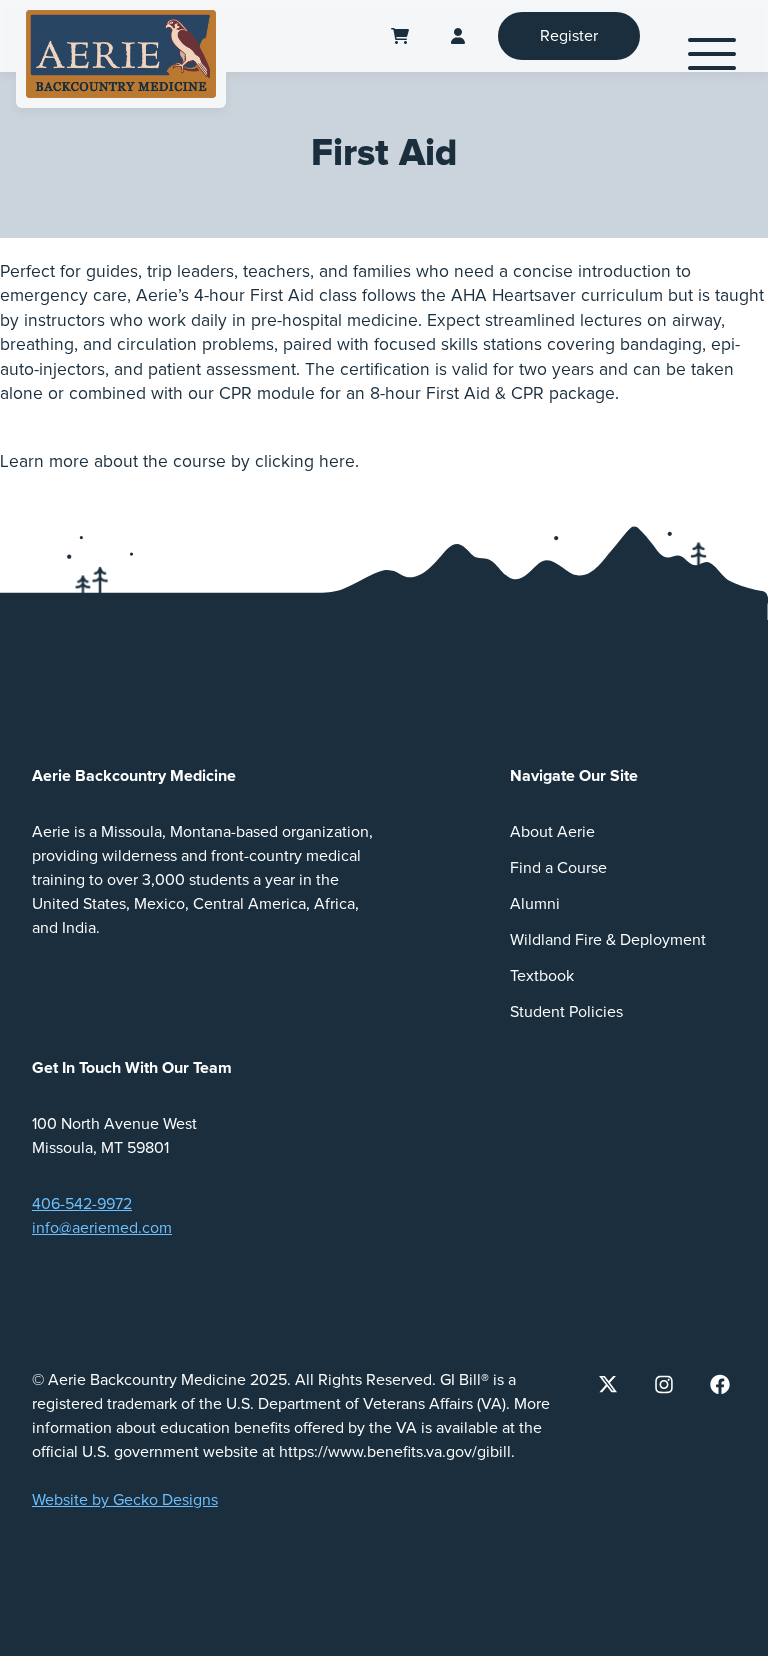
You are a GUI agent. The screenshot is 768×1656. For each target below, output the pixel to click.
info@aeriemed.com (102, 1228)
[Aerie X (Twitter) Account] (608, 1384)
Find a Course (558, 868)
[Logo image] (121, 54)
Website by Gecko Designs (125, 1500)
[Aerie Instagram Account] (664, 1384)
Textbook (542, 976)
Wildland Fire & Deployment (608, 940)
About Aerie (552, 832)
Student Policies (566, 1012)
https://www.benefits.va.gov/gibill (395, 1452)
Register (569, 36)
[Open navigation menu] (712, 54)
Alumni (535, 904)
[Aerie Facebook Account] (720, 1384)
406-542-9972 (82, 1204)
